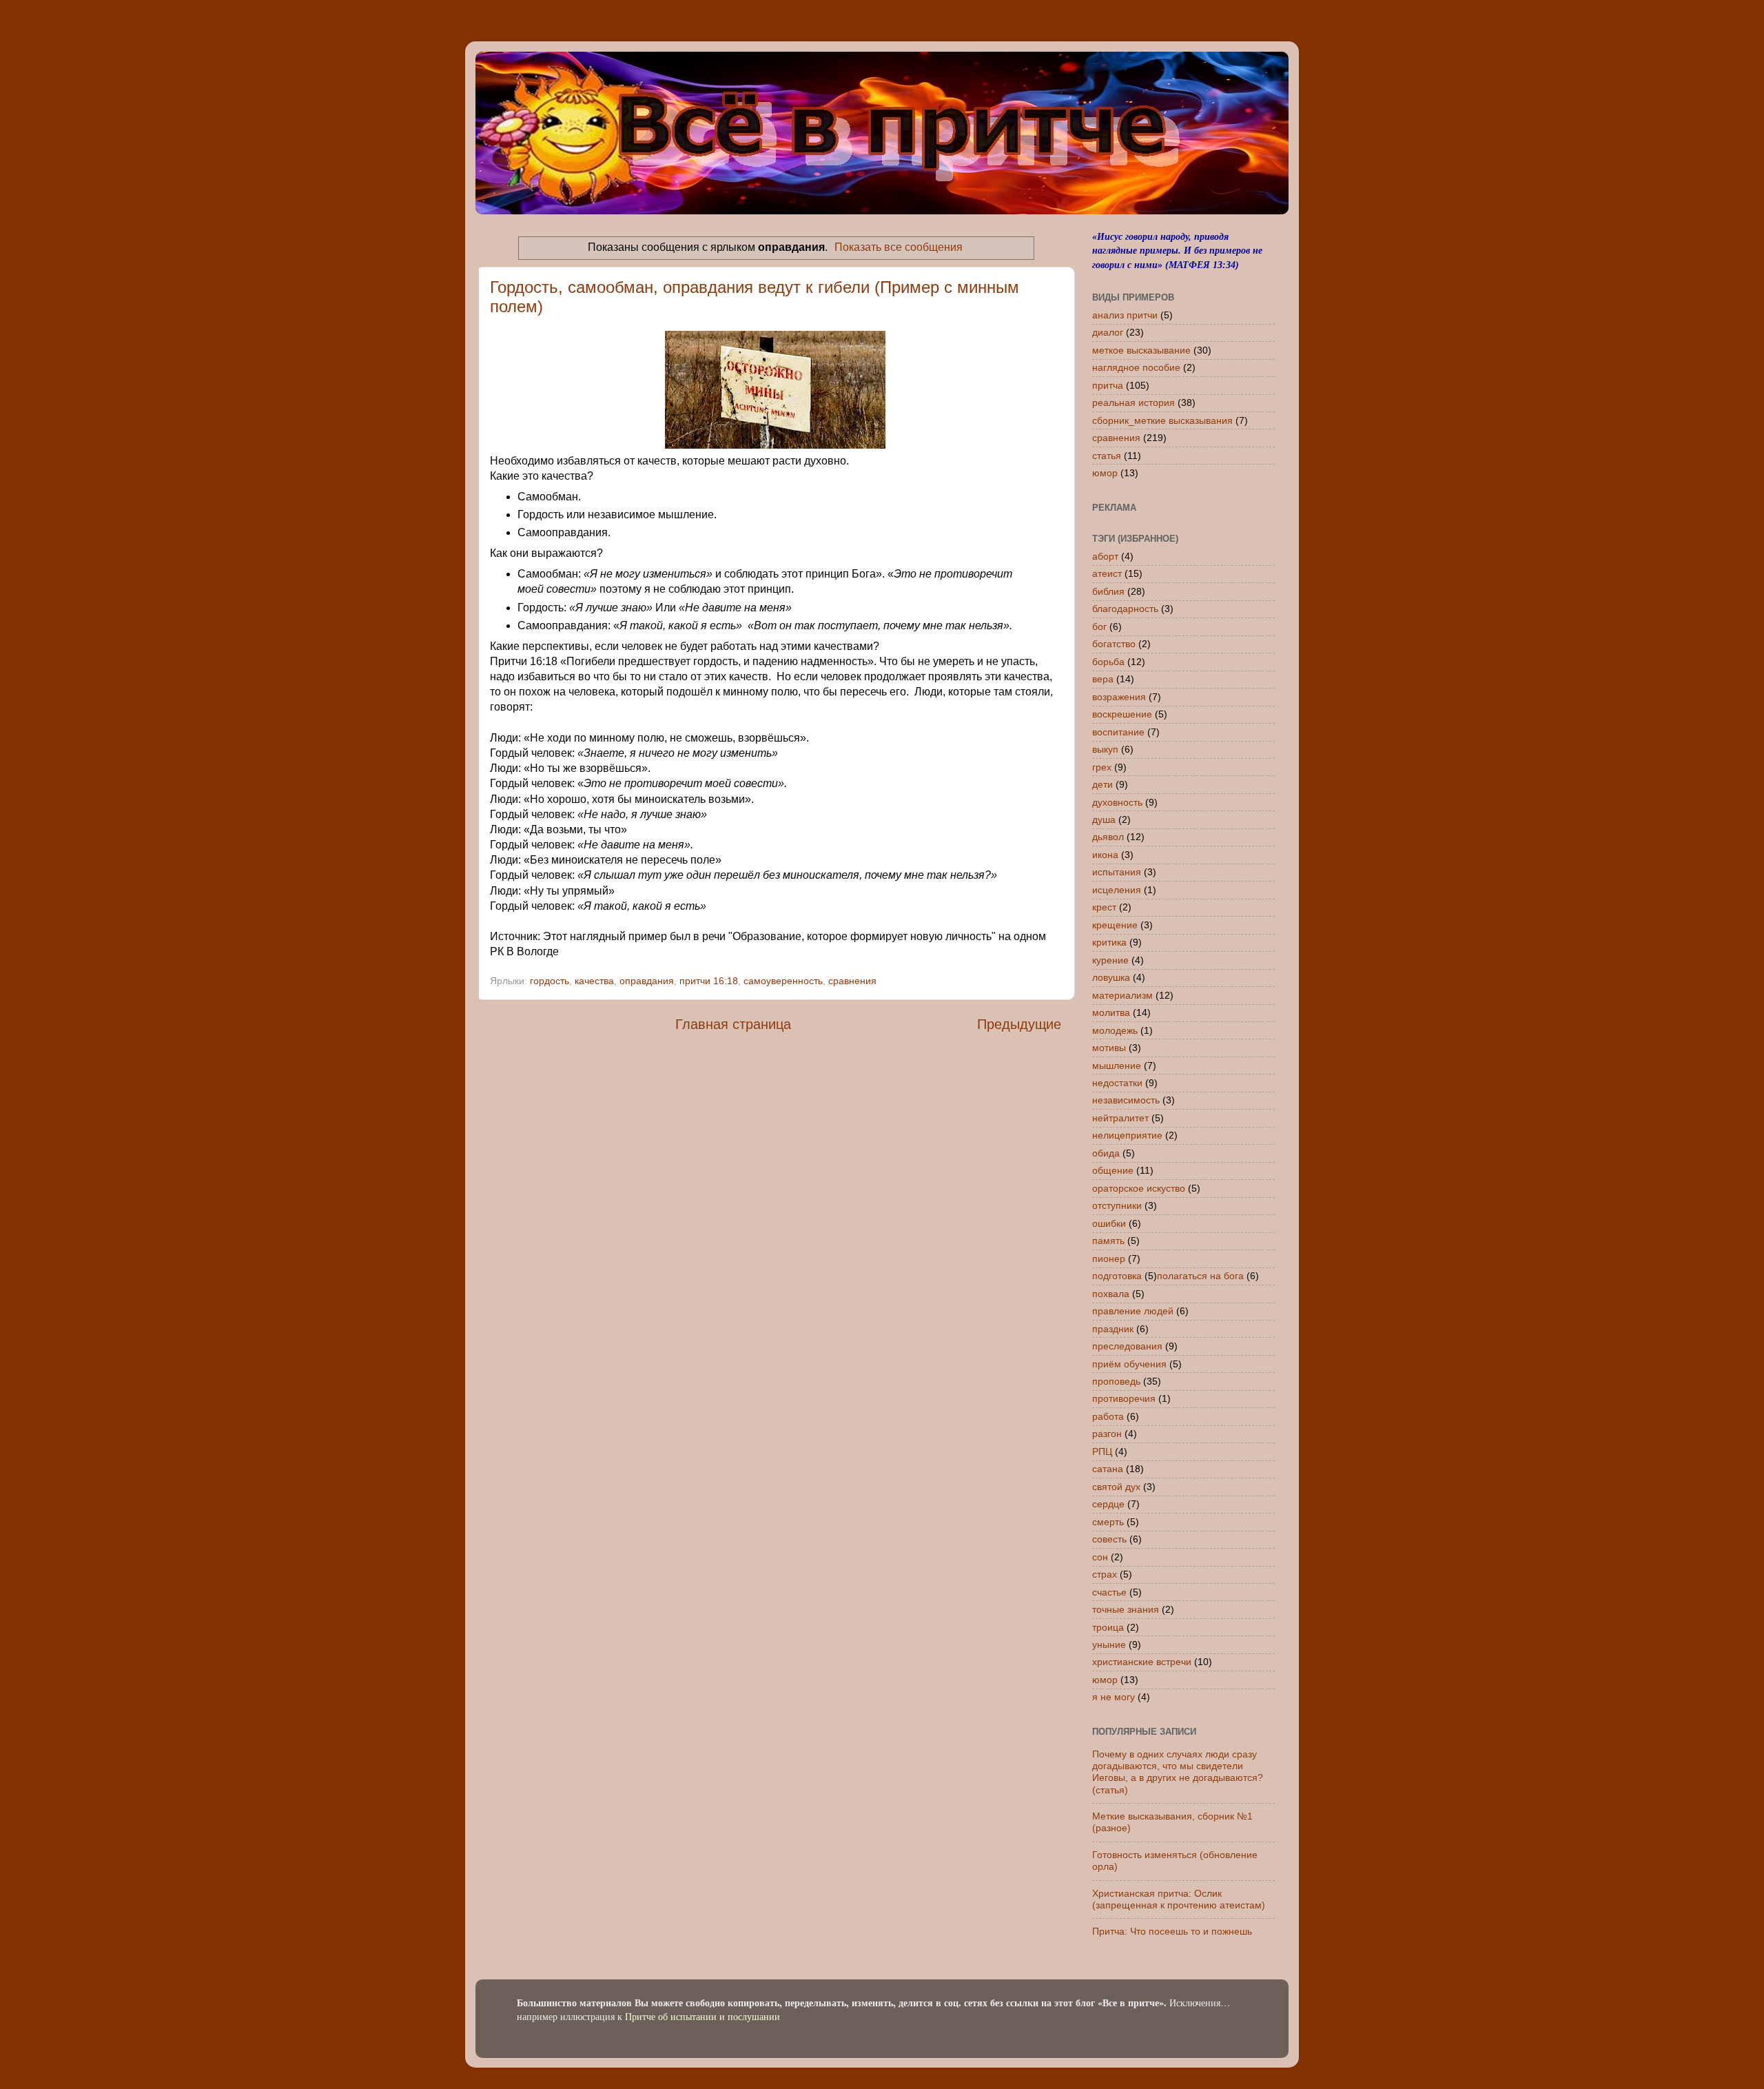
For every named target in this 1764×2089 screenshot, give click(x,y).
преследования (1127, 1346)
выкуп (1105, 749)
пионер (1109, 1259)
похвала (1111, 1294)
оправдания (647, 981)
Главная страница (733, 1024)
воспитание (1118, 732)
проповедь (1116, 1381)
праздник (1113, 1329)
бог (1099, 626)
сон (1100, 1557)
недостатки (1117, 1083)
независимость (1126, 1100)
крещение (1115, 925)
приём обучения (1129, 1364)
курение (1110, 960)
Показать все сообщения (899, 247)
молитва (1111, 1012)
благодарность (1125, 609)
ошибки (1109, 1223)
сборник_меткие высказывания (1162, 420)
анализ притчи (1125, 315)
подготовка (1117, 1276)
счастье (1109, 1592)
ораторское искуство (1139, 1188)
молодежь (1115, 1030)
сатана (1108, 1469)
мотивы (1109, 1048)
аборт (1105, 556)
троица (1108, 1627)
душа (1104, 819)
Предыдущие (1019, 1024)
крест (1104, 907)
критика (1109, 942)
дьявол (1108, 837)
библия (1108, 591)
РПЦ (1102, 1451)
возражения (1119, 697)
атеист (1107, 573)
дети (1102, 784)
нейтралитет (1120, 1118)
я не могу (1114, 1697)
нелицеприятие (1127, 1135)
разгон (1107, 1434)
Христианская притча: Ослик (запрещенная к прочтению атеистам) (1179, 1899)
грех (1102, 767)
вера (1103, 679)
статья (1107, 456)
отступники (1117, 1205)
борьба (1108, 662)
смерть (1108, 1522)
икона (1105, 855)
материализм (1122, 995)
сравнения (852, 981)
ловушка (1111, 977)
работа (1108, 1416)
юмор (1105, 473)
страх (1105, 1574)
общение (1113, 1170)
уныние (1109, 1644)
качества (594, 981)
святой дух (1116, 1487)
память (1108, 1241)
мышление (1117, 1066)
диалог (1108, 332)
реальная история (1134, 402)
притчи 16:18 (709, 981)
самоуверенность (783, 981)
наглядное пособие (1136, 367)
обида (1106, 1153)
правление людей (1133, 1311)
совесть (1109, 1539)
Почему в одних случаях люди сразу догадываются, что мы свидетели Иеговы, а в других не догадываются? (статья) (1178, 1772)
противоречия (1124, 1398)
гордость (550, 981)
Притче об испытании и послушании (702, 2016)
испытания (1117, 872)
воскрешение (1122, 714)
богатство (1114, 644)
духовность (1117, 802)
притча (1108, 385)
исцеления (1117, 890)
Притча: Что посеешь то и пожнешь (1172, 1931)
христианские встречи (1142, 1662)
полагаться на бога (1200, 1276)
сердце (1108, 1504)
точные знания (1126, 1609)
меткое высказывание (1141, 350)
